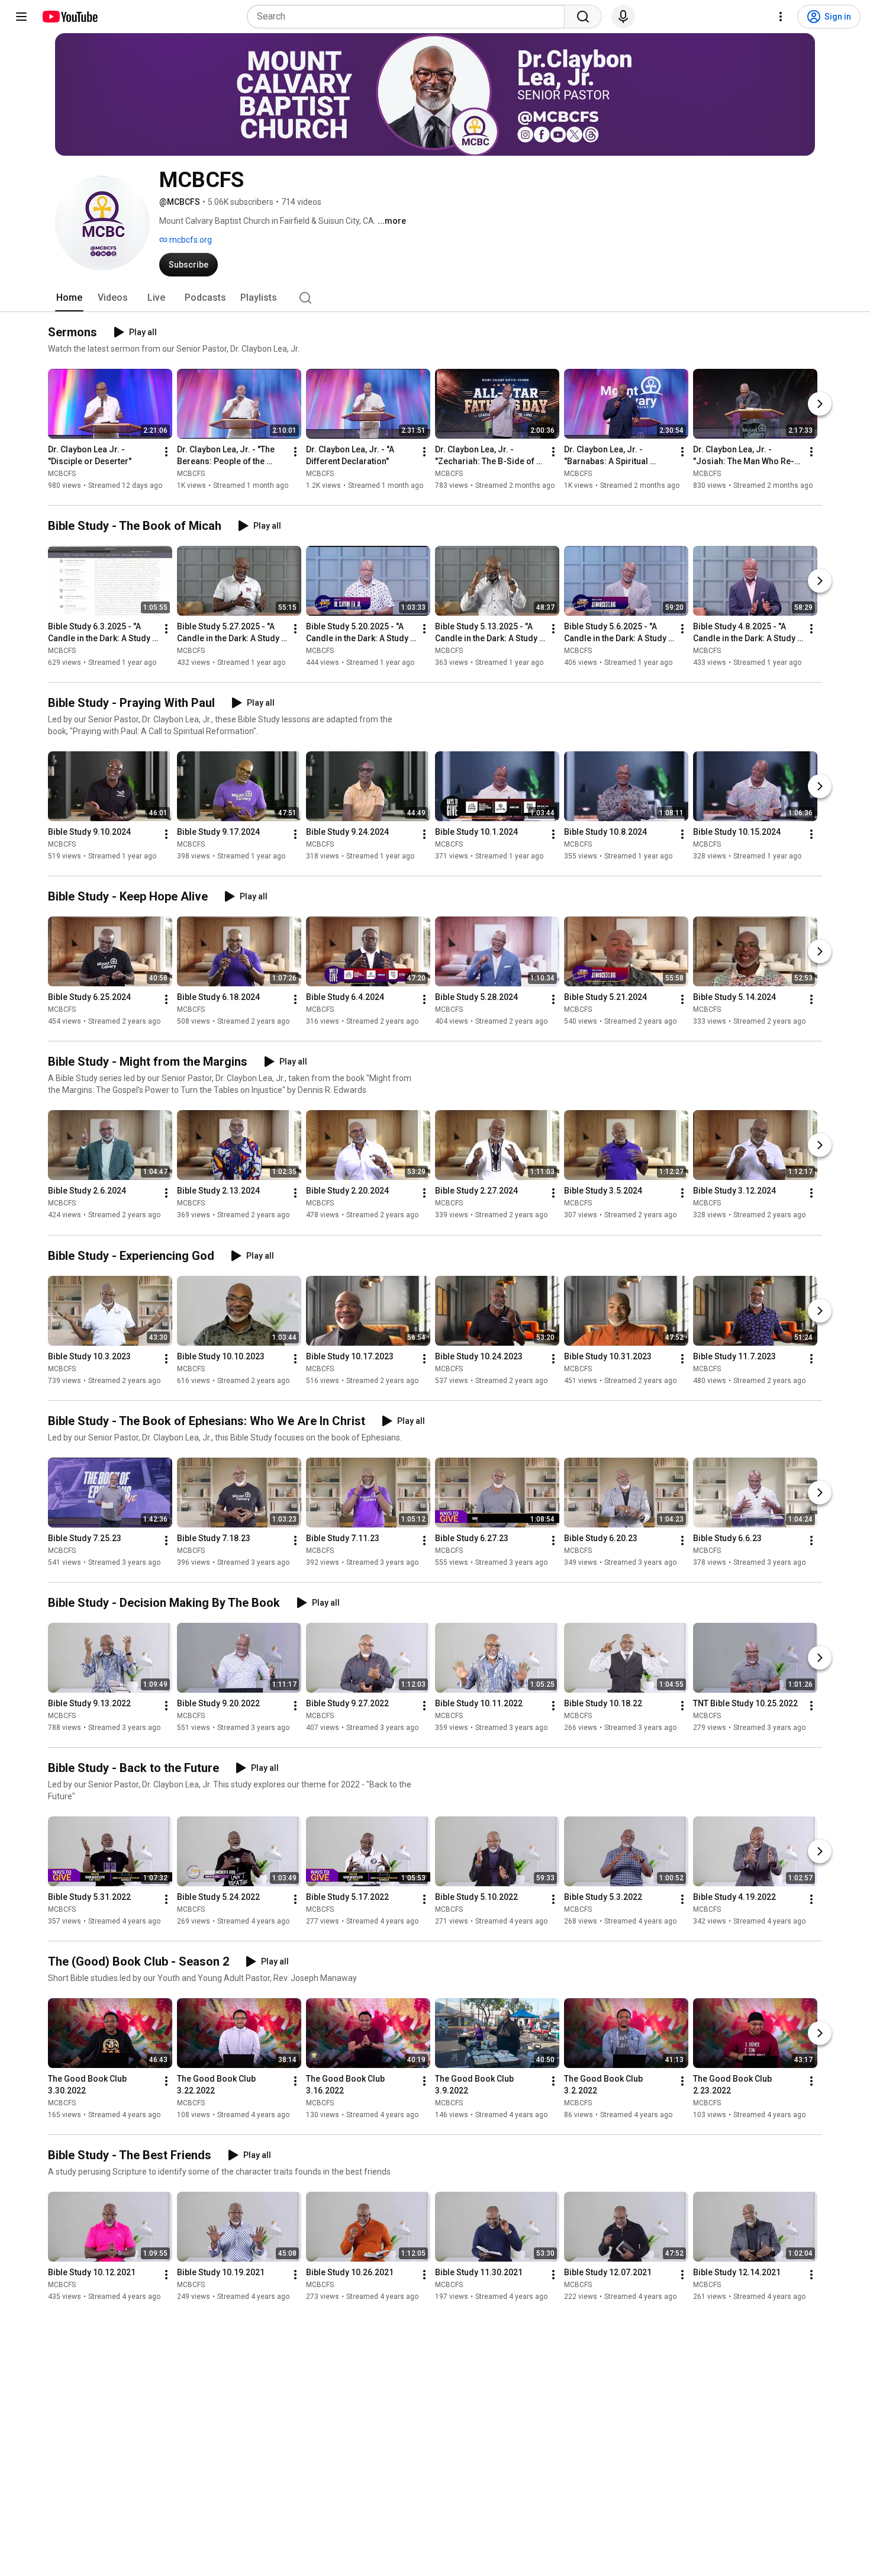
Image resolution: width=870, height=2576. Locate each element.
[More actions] (166, 452)
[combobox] (409, 17)
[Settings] (781, 17)
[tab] (69, 298)
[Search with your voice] (623, 17)
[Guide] (21, 17)
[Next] (820, 404)
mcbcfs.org (190, 240)
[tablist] (435, 298)
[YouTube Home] (70, 17)
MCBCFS (62, 474)
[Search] (583, 17)
